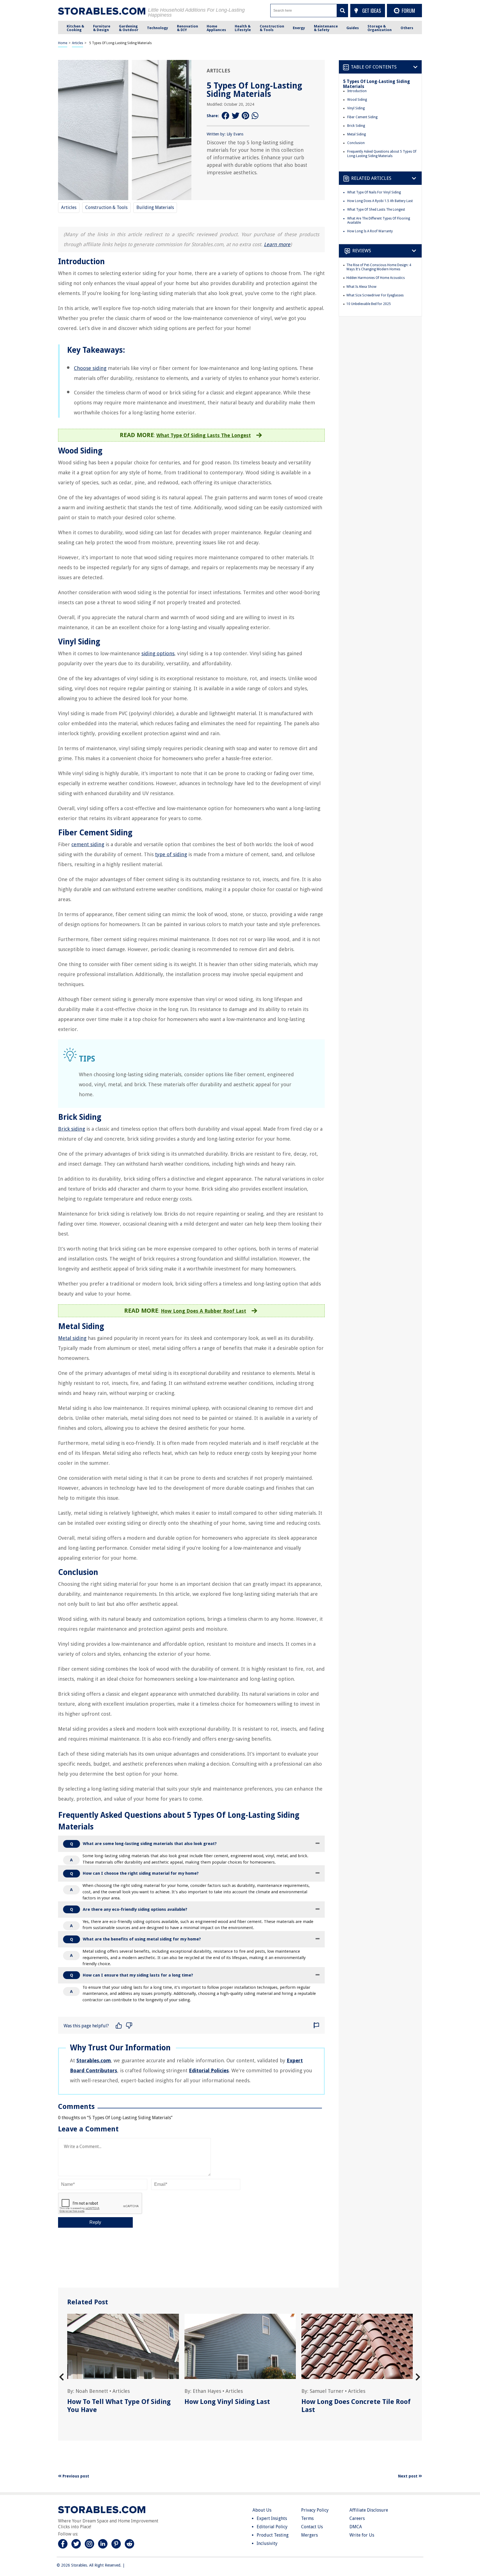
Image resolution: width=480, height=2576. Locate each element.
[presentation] (62, 2377)
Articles (77, 43)
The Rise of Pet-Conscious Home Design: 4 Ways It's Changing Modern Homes (379, 267)
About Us (262, 2510)
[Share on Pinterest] (246, 116)
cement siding (88, 844)
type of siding (171, 854)
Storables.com (94, 2060)
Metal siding (72, 1338)
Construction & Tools (106, 207)
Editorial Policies (209, 2070)
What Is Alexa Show (361, 287)
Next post (408, 2476)
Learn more (277, 244)
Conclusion (356, 143)
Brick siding (72, 1129)
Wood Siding (357, 100)
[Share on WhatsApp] (256, 116)
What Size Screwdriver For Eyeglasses (375, 295)
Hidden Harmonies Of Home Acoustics (376, 278)
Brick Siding (356, 126)
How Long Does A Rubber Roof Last (203, 1311)
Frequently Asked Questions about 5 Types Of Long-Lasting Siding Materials (382, 154)
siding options (158, 653)
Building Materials (155, 207)
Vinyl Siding (356, 108)
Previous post (75, 2476)
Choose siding (90, 368)
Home (63, 43)
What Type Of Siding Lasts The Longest (204, 435)
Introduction (357, 91)
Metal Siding (357, 134)
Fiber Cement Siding (362, 117)
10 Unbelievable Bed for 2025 (369, 304)
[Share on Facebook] (226, 116)
